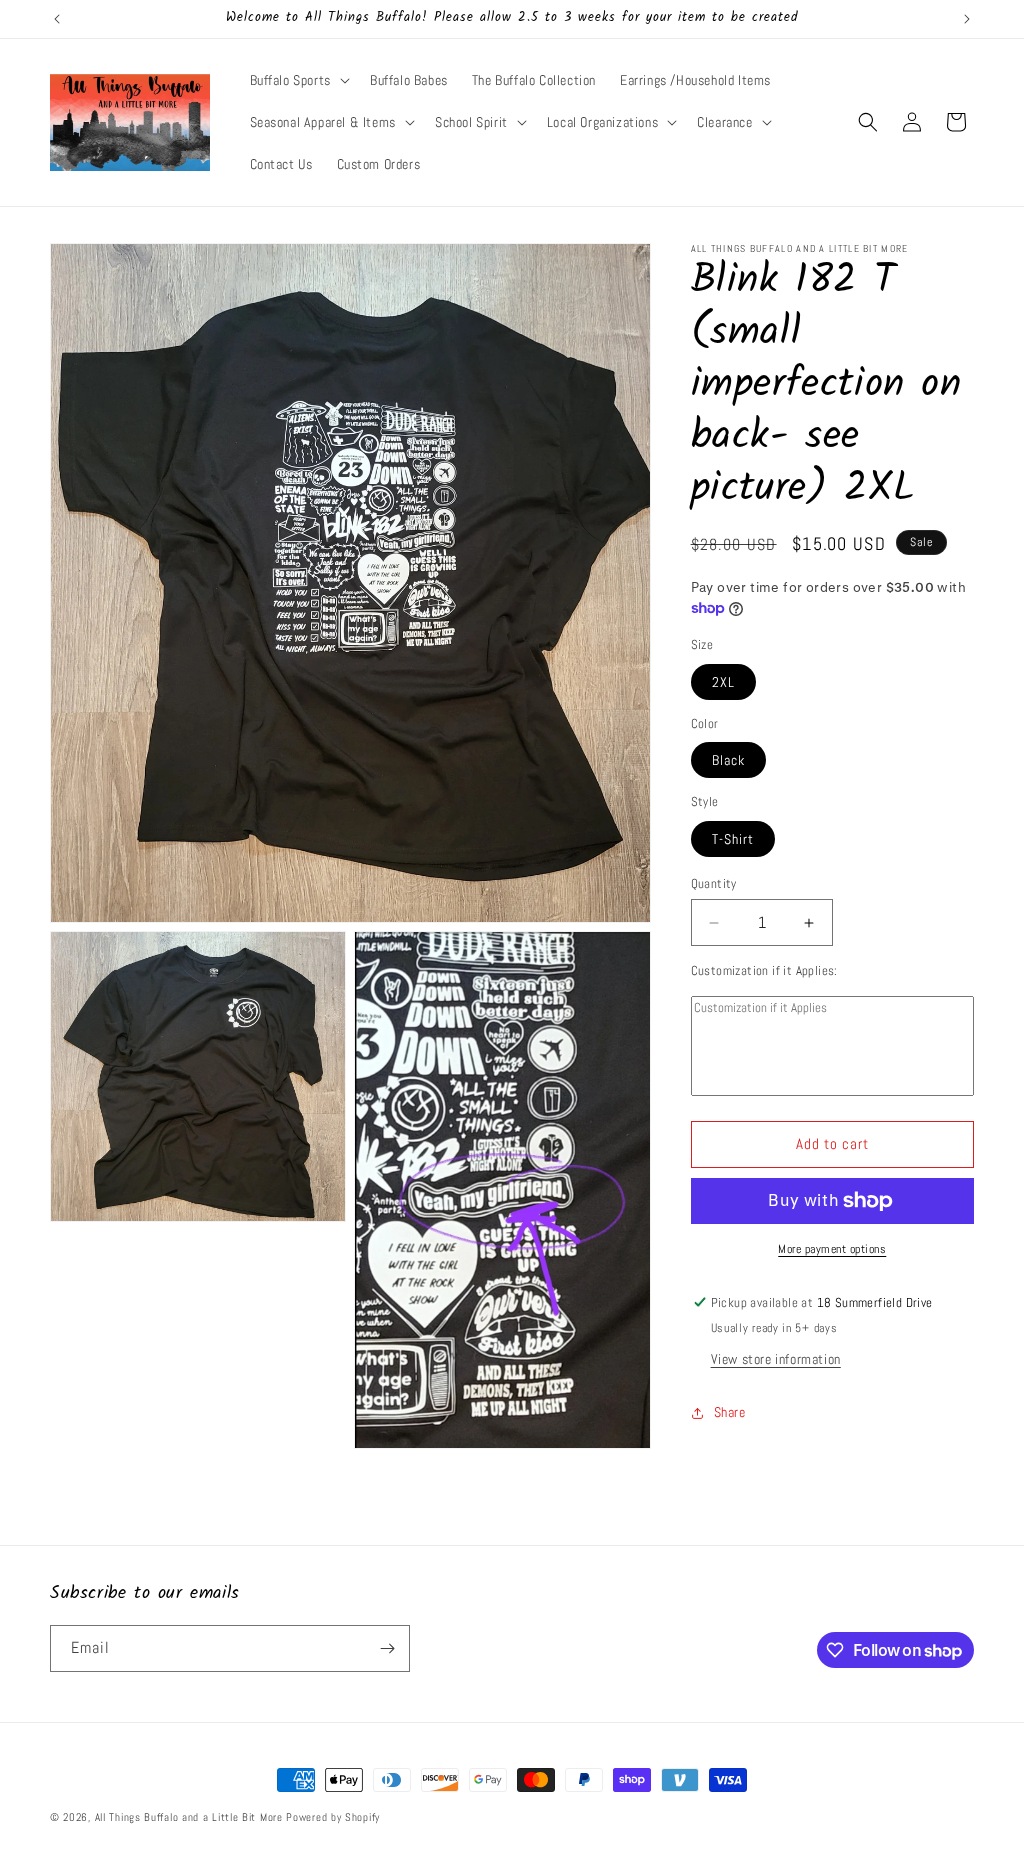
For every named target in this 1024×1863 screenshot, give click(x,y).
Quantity (714, 883)
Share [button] (730, 1412)
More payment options (832, 1249)
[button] (298, 80)
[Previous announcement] (57, 19)
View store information (776, 1359)
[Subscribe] (387, 1648)
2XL (723, 682)
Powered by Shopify (333, 1817)
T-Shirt (733, 839)
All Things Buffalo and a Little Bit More (189, 1817)
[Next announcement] (967, 19)
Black (728, 760)
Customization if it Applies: (764, 970)
